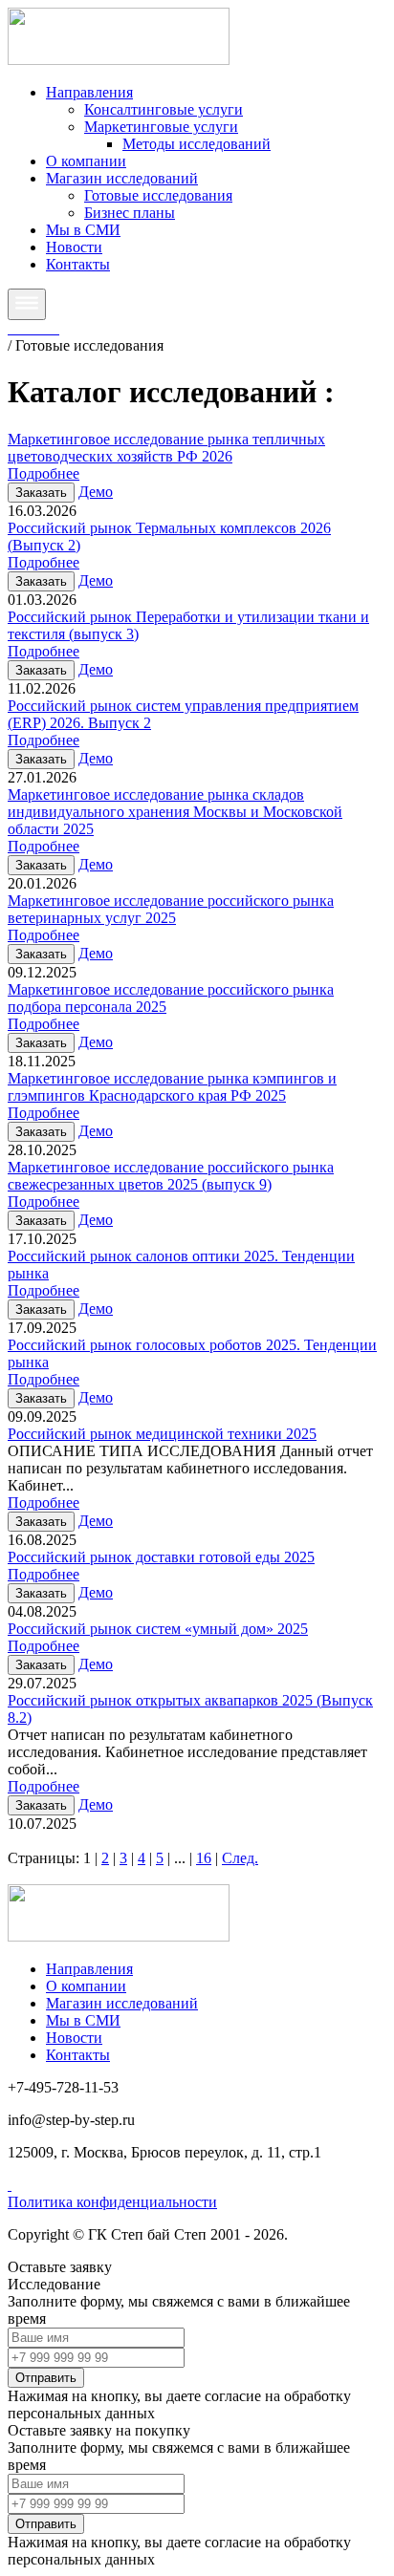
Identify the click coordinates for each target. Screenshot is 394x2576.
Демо (96, 492)
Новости (74, 247)
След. (240, 1858)
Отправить (46, 2378)
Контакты (78, 264)
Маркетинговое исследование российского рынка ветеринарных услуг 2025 (171, 909)
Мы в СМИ (83, 230)
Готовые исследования (158, 195)
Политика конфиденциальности (112, 2202)
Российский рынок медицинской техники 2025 (162, 1434)
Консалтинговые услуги (164, 109)
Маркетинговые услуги (161, 127)
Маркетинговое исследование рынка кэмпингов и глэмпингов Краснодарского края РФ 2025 (172, 1087)
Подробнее (44, 473)
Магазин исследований (122, 178)
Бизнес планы (130, 213)
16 (204, 1858)
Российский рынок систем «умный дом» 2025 (158, 1629)
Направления (89, 92)
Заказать (41, 493)
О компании (86, 161)
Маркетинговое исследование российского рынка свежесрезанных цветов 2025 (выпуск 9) (171, 1176)
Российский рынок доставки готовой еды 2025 (161, 1557)
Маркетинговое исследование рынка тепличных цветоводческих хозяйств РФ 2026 (166, 448)
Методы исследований (197, 144)
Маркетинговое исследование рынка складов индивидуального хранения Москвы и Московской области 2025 (175, 812)
